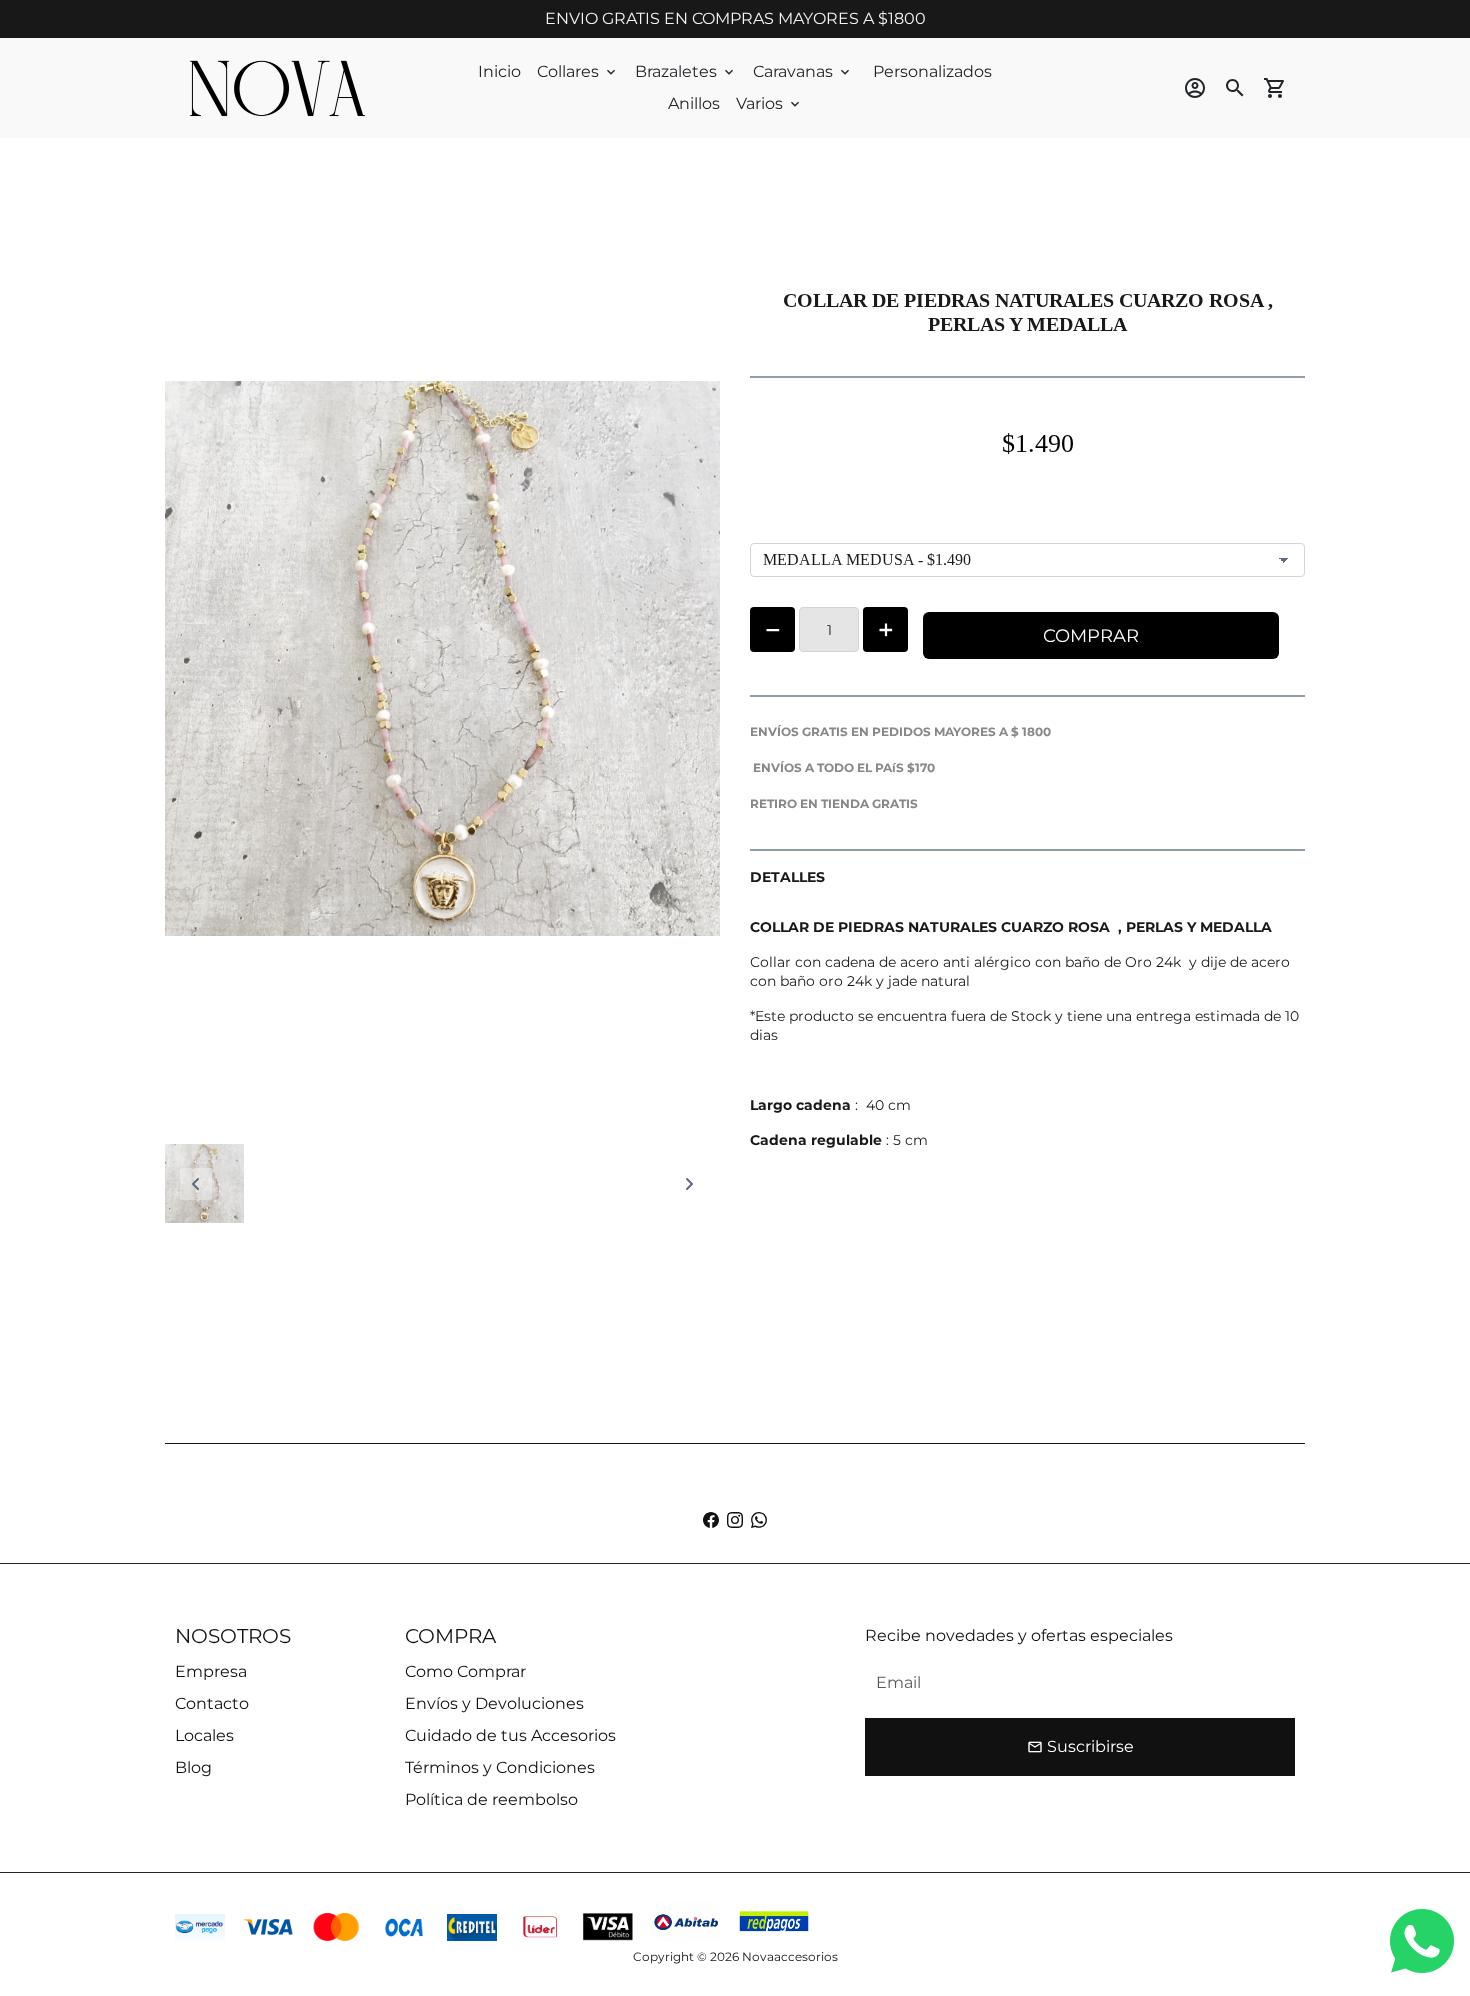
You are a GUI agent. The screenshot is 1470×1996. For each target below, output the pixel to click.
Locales (204, 1735)
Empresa (211, 1671)
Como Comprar (465, 1671)
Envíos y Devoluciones (494, 1703)
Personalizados (932, 71)
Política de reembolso (491, 1799)
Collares (578, 71)
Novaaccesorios (790, 1956)
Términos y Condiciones (500, 1767)
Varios (769, 103)
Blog (193, 1767)
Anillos (694, 103)
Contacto (212, 1703)
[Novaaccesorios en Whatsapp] (759, 1520)
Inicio (499, 71)
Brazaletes (686, 71)
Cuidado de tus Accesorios (510, 1735)
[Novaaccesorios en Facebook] (711, 1520)
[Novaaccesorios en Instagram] (735, 1520)
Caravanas (803, 71)
